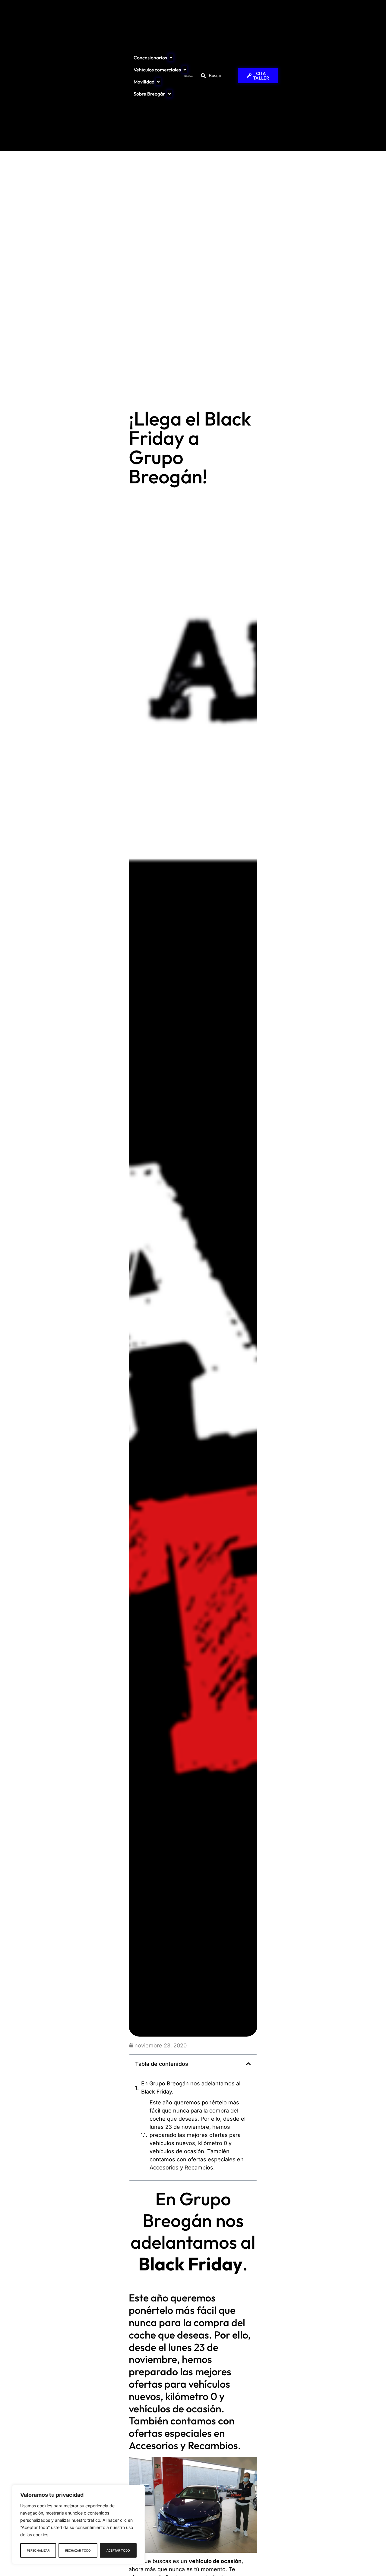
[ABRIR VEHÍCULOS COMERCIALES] (185, 70)
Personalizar (38, 2550)
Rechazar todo (78, 2550)
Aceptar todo (118, 2550)
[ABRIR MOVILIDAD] (158, 82)
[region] (78, 2524)
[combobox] (215, 75)
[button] (248, 2064)
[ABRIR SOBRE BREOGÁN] (169, 94)
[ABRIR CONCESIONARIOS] (171, 58)
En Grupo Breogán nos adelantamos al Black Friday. (191, 2088)
